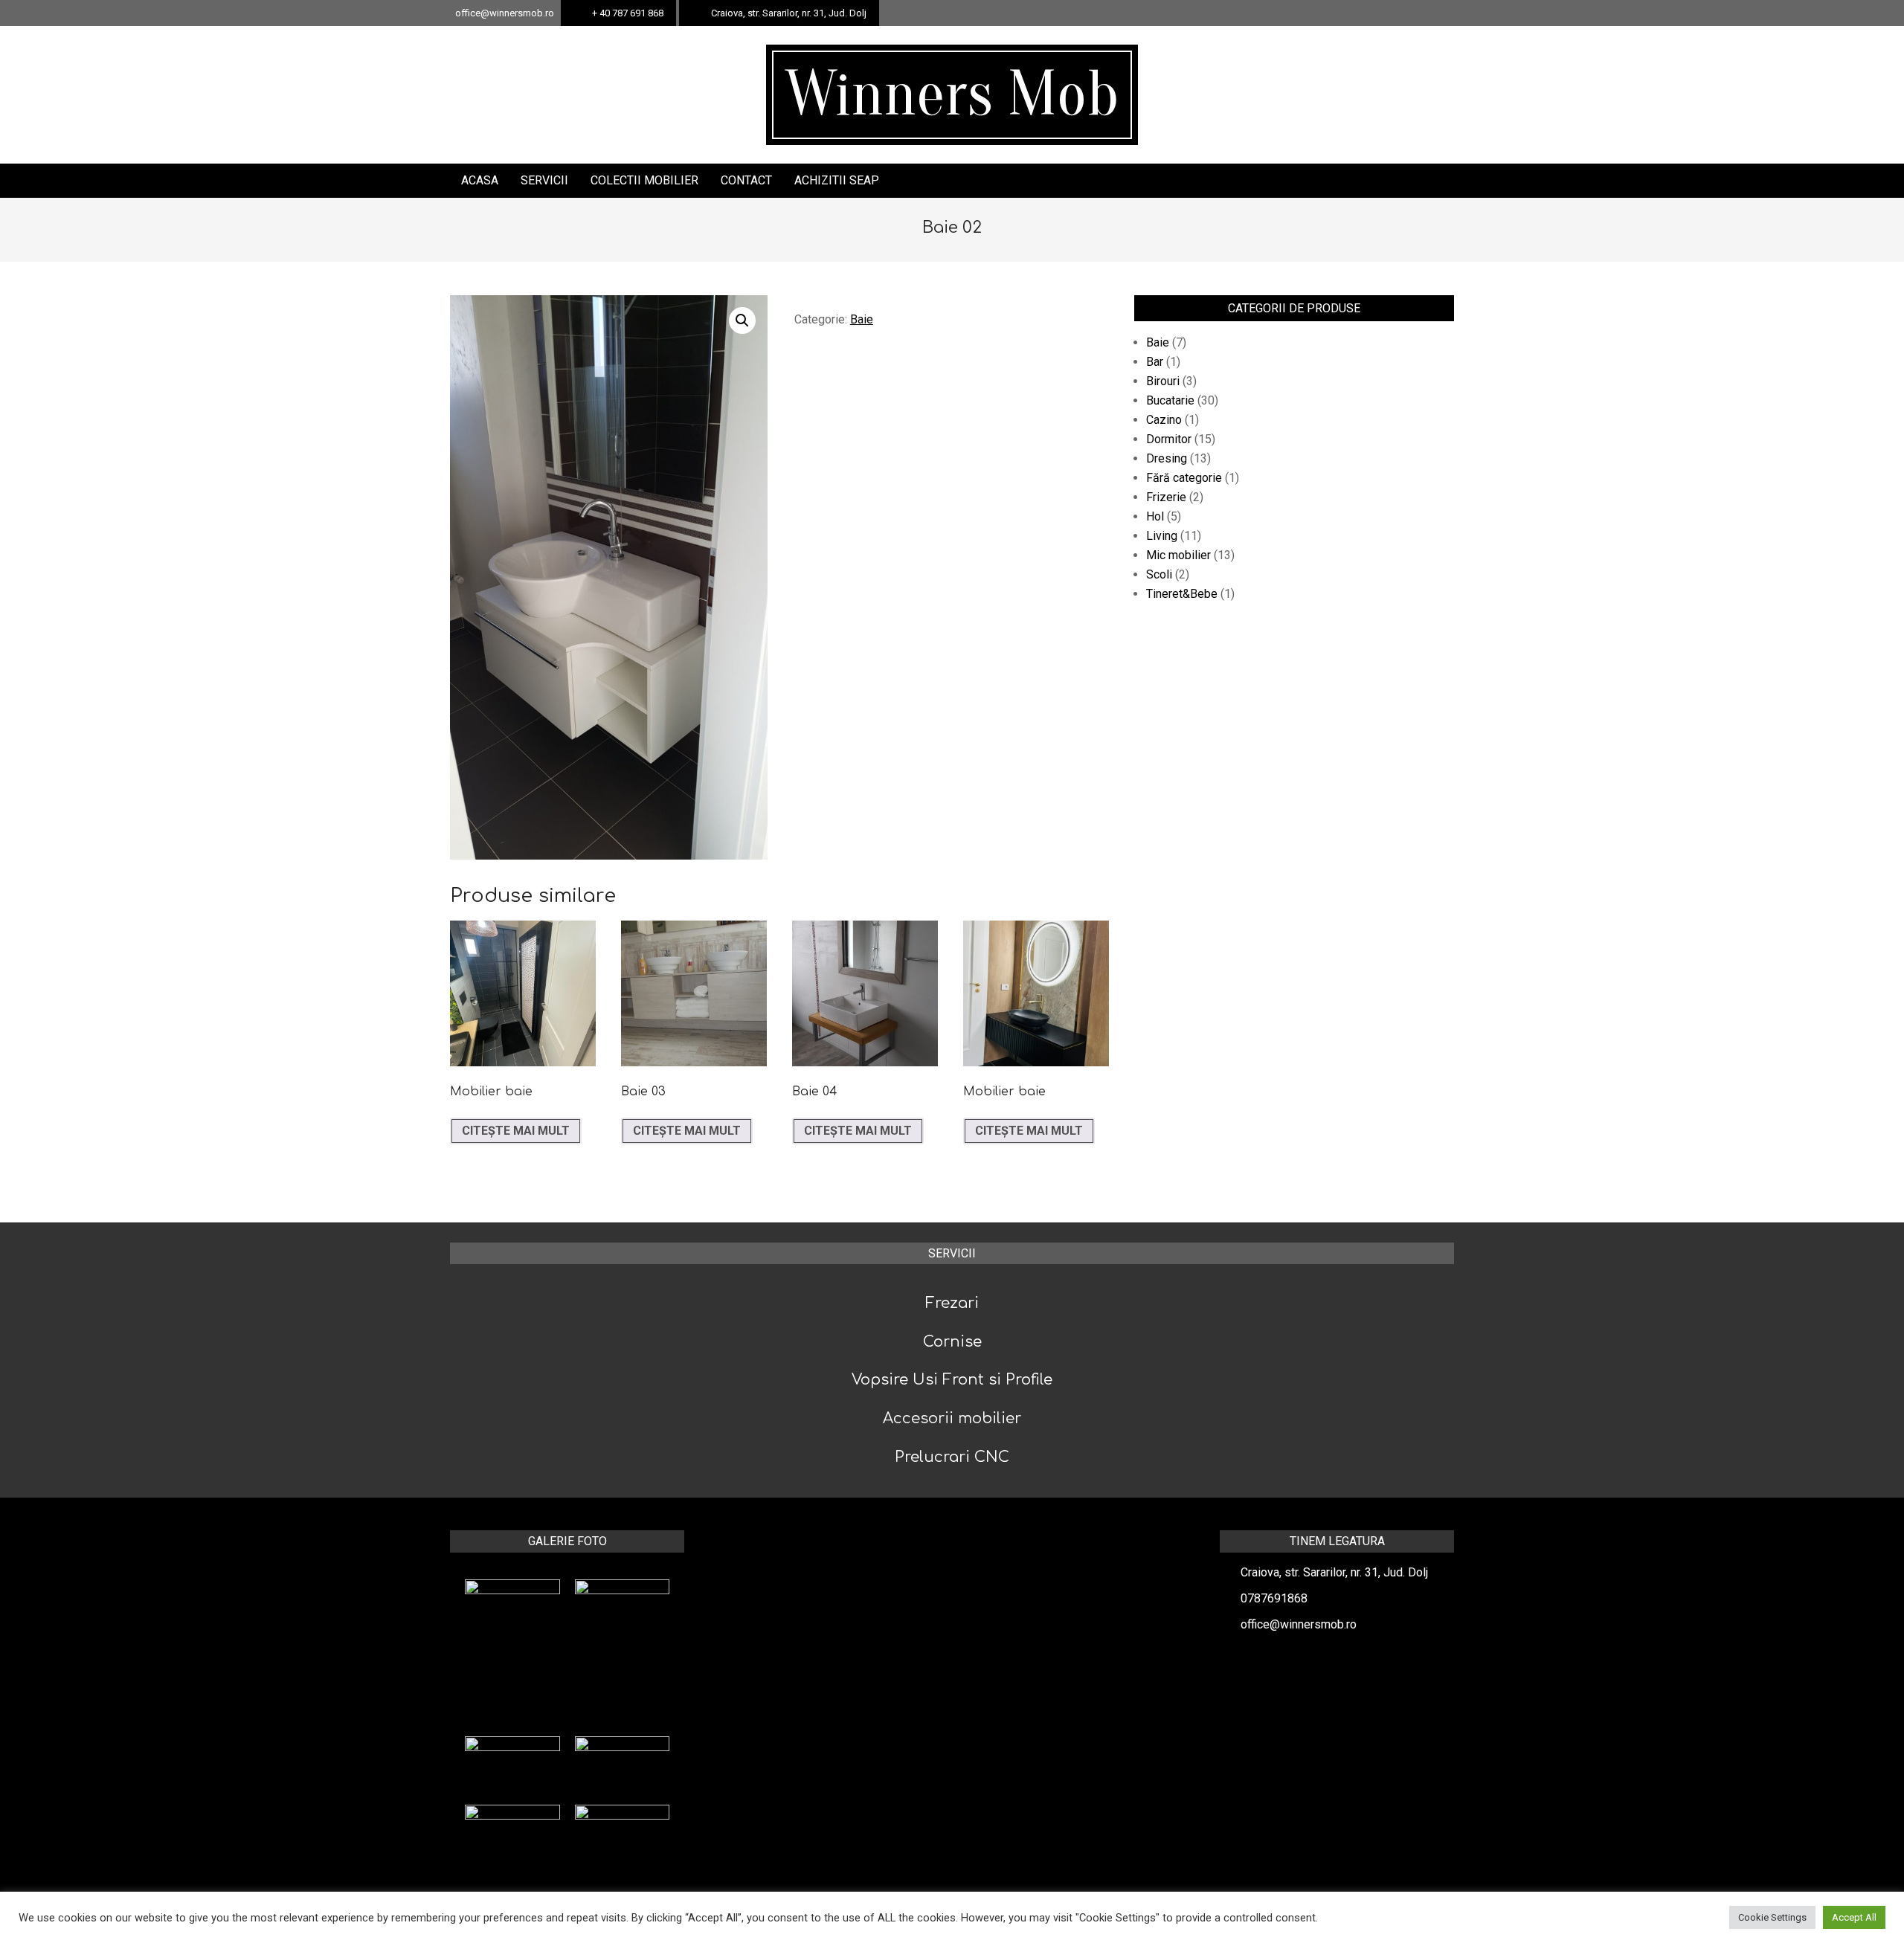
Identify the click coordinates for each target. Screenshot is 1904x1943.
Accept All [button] (1854, 1917)
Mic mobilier (1178, 555)
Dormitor (1169, 439)
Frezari (952, 1303)
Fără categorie (1184, 478)
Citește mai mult (516, 1131)
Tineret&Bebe (1182, 594)
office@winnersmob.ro (1299, 1624)
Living (1162, 536)
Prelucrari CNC (952, 1457)
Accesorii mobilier (952, 1418)
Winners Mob (952, 94)
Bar (1155, 362)
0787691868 (1274, 1598)
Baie (862, 319)
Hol (1155, 516)
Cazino (1164, 420)
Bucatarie (1170, 400)
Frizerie (1166, 497)
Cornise (952, 1342)
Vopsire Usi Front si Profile (952, 1380)
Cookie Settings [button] (1772, 1917)
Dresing (1167, 458)
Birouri (1163, 381)
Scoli (1159, 574)
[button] (742, 320)
